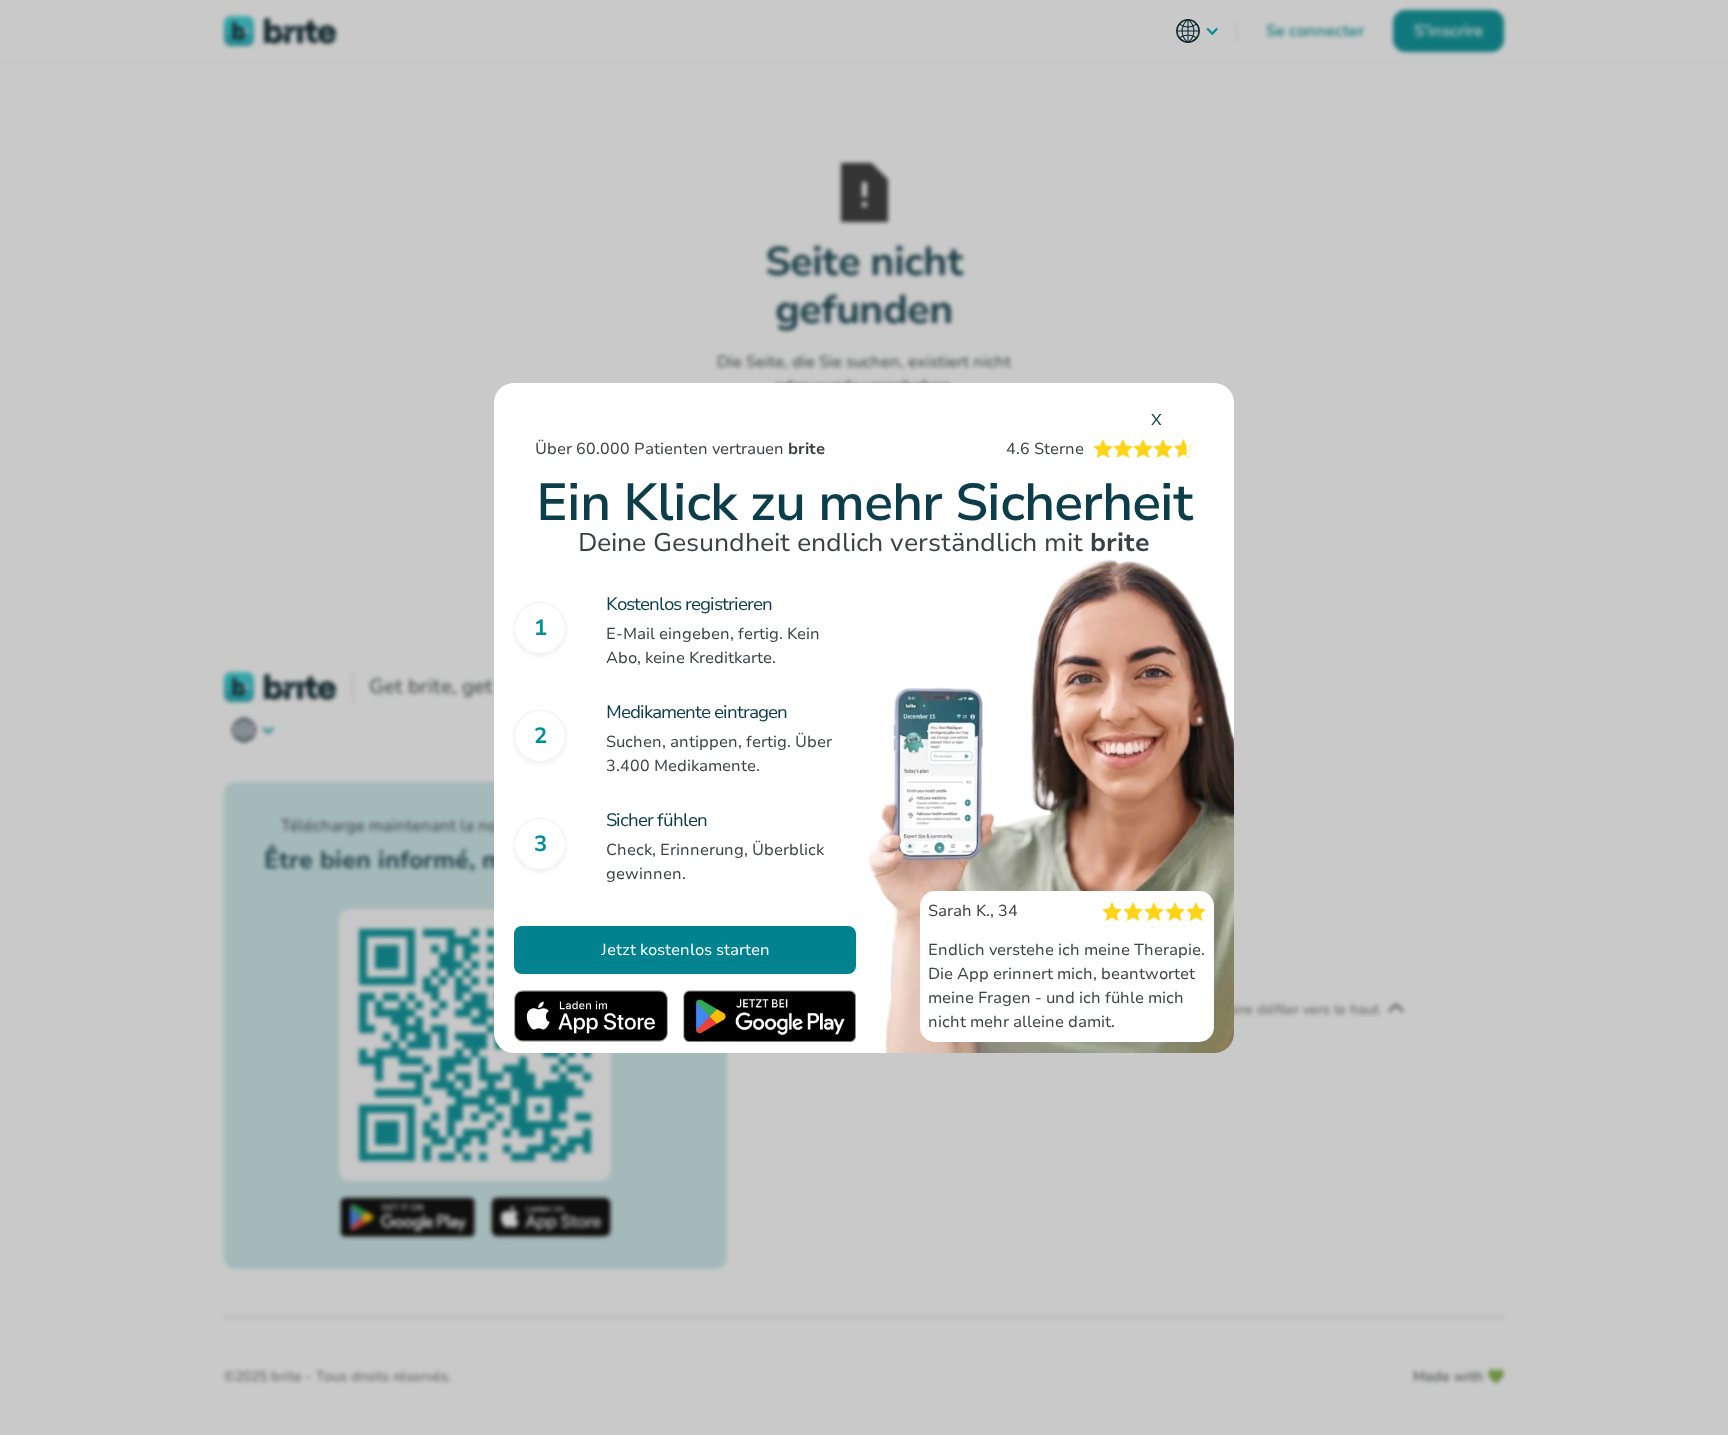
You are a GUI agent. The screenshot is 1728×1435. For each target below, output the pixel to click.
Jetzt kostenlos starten (685, 950)
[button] (1198, 31)
